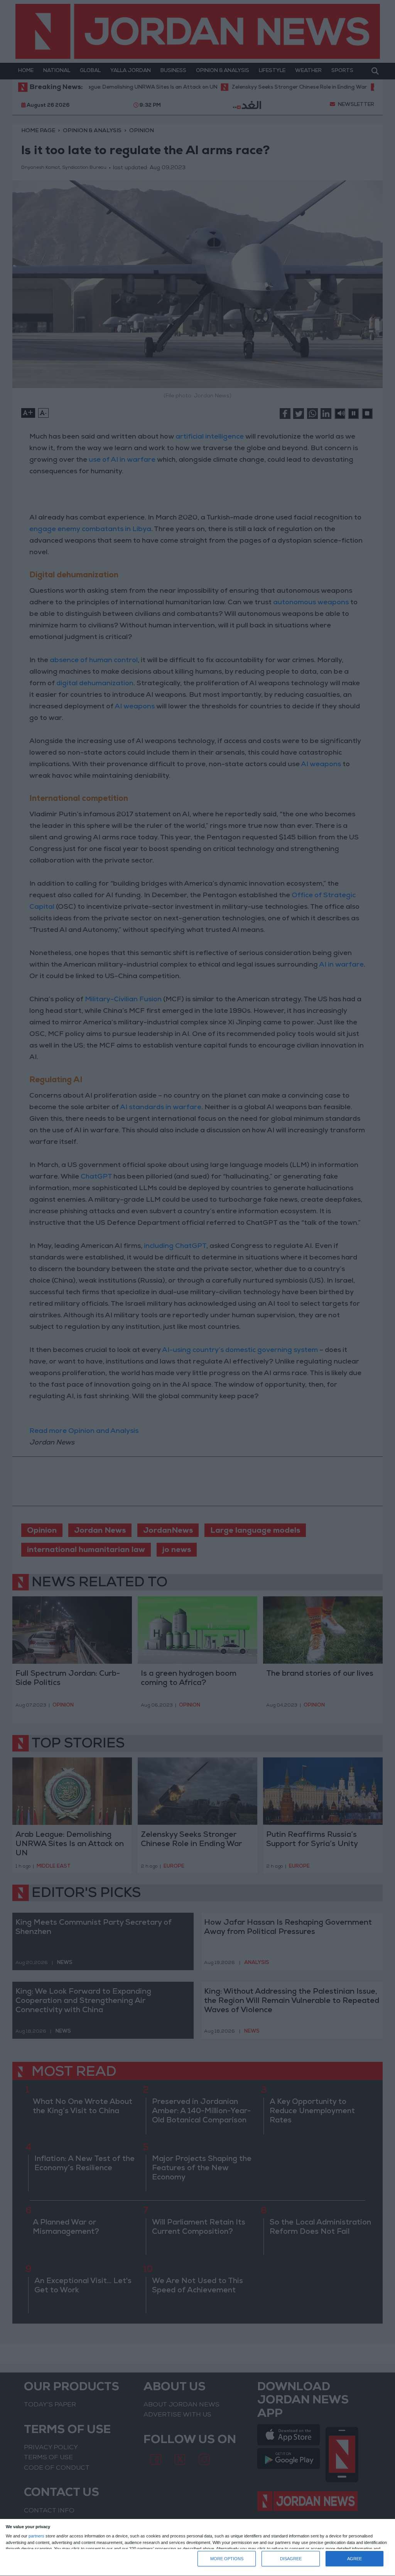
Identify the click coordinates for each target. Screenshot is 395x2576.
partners (36, 2536)
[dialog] (197, 2548)
